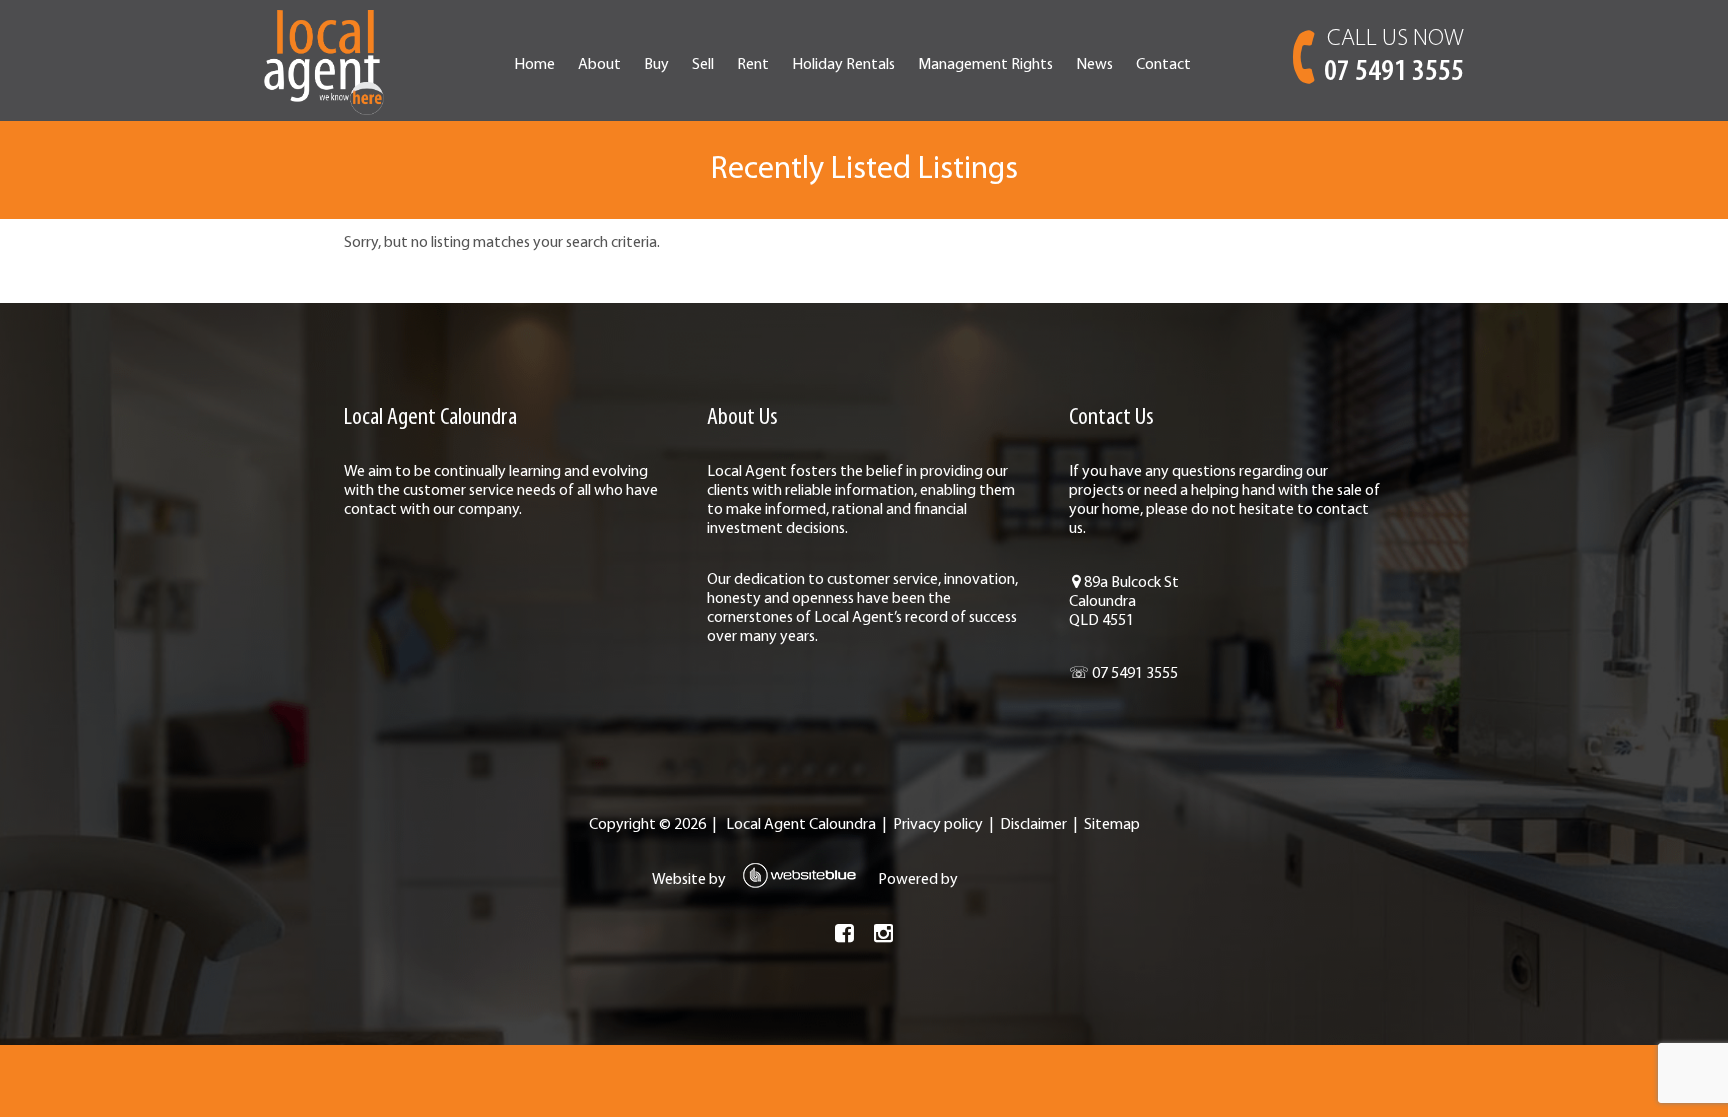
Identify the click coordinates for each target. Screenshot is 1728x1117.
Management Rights (985, 65)
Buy (656, 65)
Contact (1163, 65)
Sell (703, 65)
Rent (753, 65)
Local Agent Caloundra (801, 825)
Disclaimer (1033, 825)
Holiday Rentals (843, 65)
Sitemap (1112, 825)
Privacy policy (938, 825)
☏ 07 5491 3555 (1123, 674)
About (599, 65)
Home (534, 65)
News (1094, 65)
